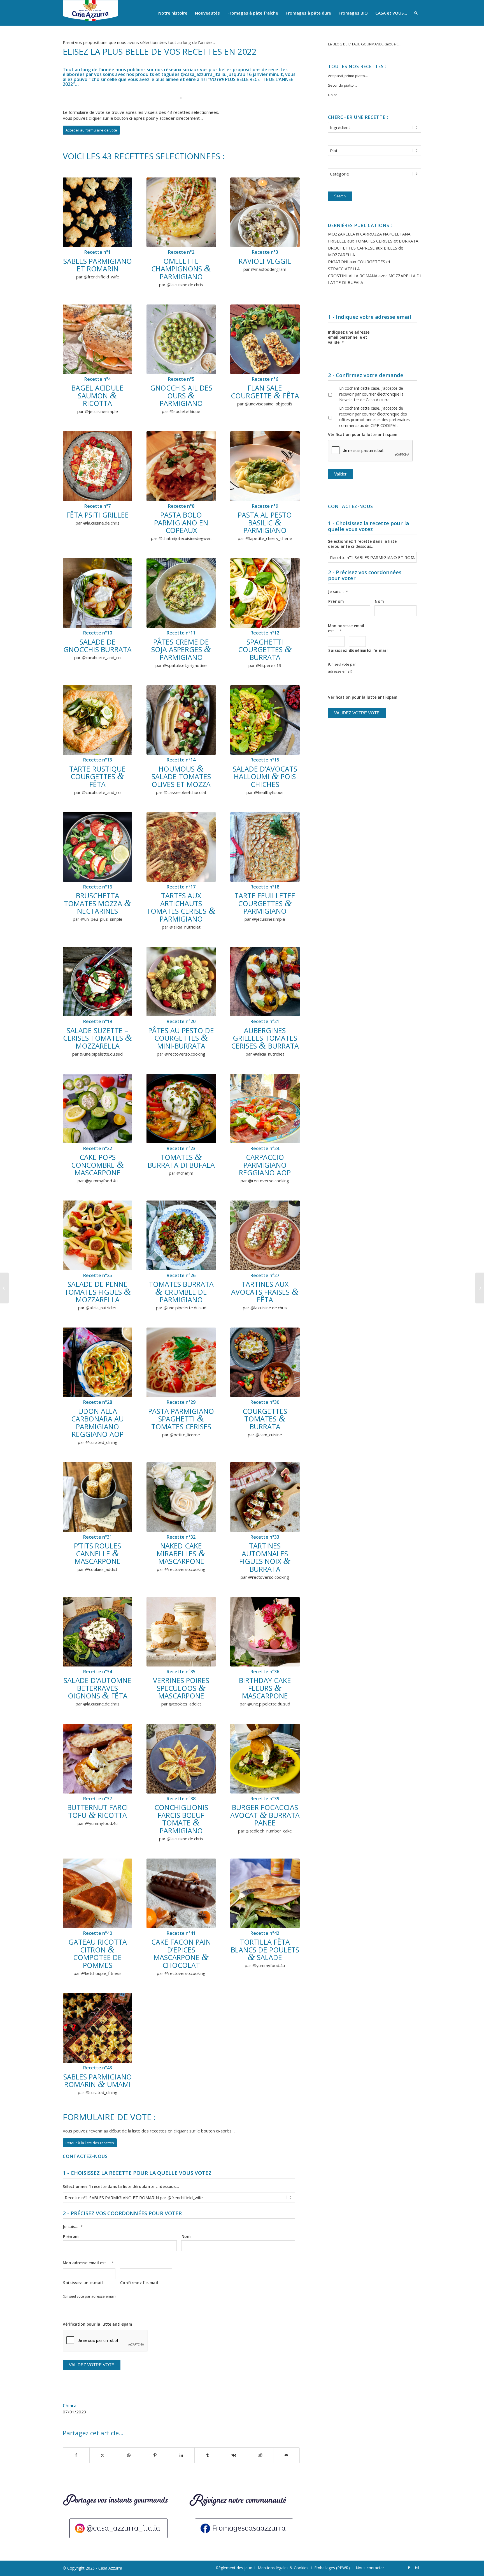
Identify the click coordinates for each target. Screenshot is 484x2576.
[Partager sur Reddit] (260, 2455)
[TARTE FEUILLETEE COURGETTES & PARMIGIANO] (265, 847)
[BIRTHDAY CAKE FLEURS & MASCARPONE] (265, 1632)
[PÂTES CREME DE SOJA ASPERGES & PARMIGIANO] (181, 593)
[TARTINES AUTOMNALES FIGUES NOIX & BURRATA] (265, 1497)
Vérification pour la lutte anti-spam (97, 2324)
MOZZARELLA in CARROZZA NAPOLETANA (369, 234)
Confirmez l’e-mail (139, 2283)
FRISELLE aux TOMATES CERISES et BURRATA (373, 241)
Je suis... (73, 2227)
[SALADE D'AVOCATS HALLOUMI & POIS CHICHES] (265, 720)
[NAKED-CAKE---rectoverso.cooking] (181, 1497)
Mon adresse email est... (88, 2263)
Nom (186, 2236)
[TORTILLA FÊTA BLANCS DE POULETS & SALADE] (265, 1893)
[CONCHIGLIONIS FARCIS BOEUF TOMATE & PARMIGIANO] (181, 1758)
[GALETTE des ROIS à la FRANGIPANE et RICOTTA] (4, 1288)
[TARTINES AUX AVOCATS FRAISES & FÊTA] (265, 1235)
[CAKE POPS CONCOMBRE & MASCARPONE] (97, 1109)
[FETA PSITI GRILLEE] (97, 466)
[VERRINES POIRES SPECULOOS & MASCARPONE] (181, 1632)
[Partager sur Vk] (234, 2455)
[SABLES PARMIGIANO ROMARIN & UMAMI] (97, 2028)
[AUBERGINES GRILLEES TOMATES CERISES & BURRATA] (265, 982)
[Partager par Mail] (286, 2455)
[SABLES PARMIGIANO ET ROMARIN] (97, 212)
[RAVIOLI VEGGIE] (265, 212)
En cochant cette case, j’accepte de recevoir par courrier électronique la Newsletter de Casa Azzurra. (371, 394)
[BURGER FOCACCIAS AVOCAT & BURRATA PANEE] (265, 1758)
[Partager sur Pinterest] (155, 2455)
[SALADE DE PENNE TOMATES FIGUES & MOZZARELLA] (97, 1235)
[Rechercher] (416, 13)
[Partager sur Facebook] (76, 2455)
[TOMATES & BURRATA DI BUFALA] (181, 1109)
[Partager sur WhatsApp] (129, 2455)
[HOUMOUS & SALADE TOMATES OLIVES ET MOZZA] (181, 720)
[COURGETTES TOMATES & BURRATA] (265, 1362)
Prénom (71, 2236)
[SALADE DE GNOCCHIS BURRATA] (97, 593)
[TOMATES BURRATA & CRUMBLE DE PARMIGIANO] (181, 1235)
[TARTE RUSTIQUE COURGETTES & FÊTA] (97, 720)
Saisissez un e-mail (83, 2283)
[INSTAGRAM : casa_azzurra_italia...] (118, 2528)
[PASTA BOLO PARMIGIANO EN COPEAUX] (181, 466)
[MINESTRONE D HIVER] (480, 1288)
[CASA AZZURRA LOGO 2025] (90, 13)
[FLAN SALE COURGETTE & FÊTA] (265, 339)
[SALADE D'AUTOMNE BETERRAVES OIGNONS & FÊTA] (97, 1632)
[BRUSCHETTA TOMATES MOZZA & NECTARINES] (97, 847)
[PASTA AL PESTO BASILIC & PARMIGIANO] (265, 466)
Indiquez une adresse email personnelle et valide (349, 337)
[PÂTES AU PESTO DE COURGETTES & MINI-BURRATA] (181, 982)
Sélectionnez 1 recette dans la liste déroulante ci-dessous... (121, 2187)
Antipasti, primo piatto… (348, 76)
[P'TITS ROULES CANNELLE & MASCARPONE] (97, 1497)
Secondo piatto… (342, 85)
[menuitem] (173, 13)
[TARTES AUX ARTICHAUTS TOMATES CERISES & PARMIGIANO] (181, 847)
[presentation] (371, 451)
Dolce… (334, 95)
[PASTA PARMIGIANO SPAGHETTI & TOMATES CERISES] (181, 1362)
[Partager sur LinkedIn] (181, 2455)
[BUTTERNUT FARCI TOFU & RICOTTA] (97, 1758)
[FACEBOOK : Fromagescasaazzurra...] (244, 2528)
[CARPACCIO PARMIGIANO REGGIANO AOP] (265, 1109)
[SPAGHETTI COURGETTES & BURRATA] (265, 593)
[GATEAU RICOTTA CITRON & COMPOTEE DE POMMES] (97, 1893)
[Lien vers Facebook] (409, 2568)
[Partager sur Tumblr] (208, 2455)
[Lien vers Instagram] (417, 2568)
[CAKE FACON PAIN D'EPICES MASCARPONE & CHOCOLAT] (181, 1893)
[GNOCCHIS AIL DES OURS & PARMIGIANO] (181, 339)
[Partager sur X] (103, 2455)
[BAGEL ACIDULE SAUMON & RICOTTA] (97, 339)
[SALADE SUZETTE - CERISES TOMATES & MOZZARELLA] (97, 982)
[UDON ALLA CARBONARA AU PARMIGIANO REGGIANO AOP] (97, 1362)
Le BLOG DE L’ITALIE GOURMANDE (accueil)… (365, 44)
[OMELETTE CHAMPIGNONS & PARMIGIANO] (181, 212)
